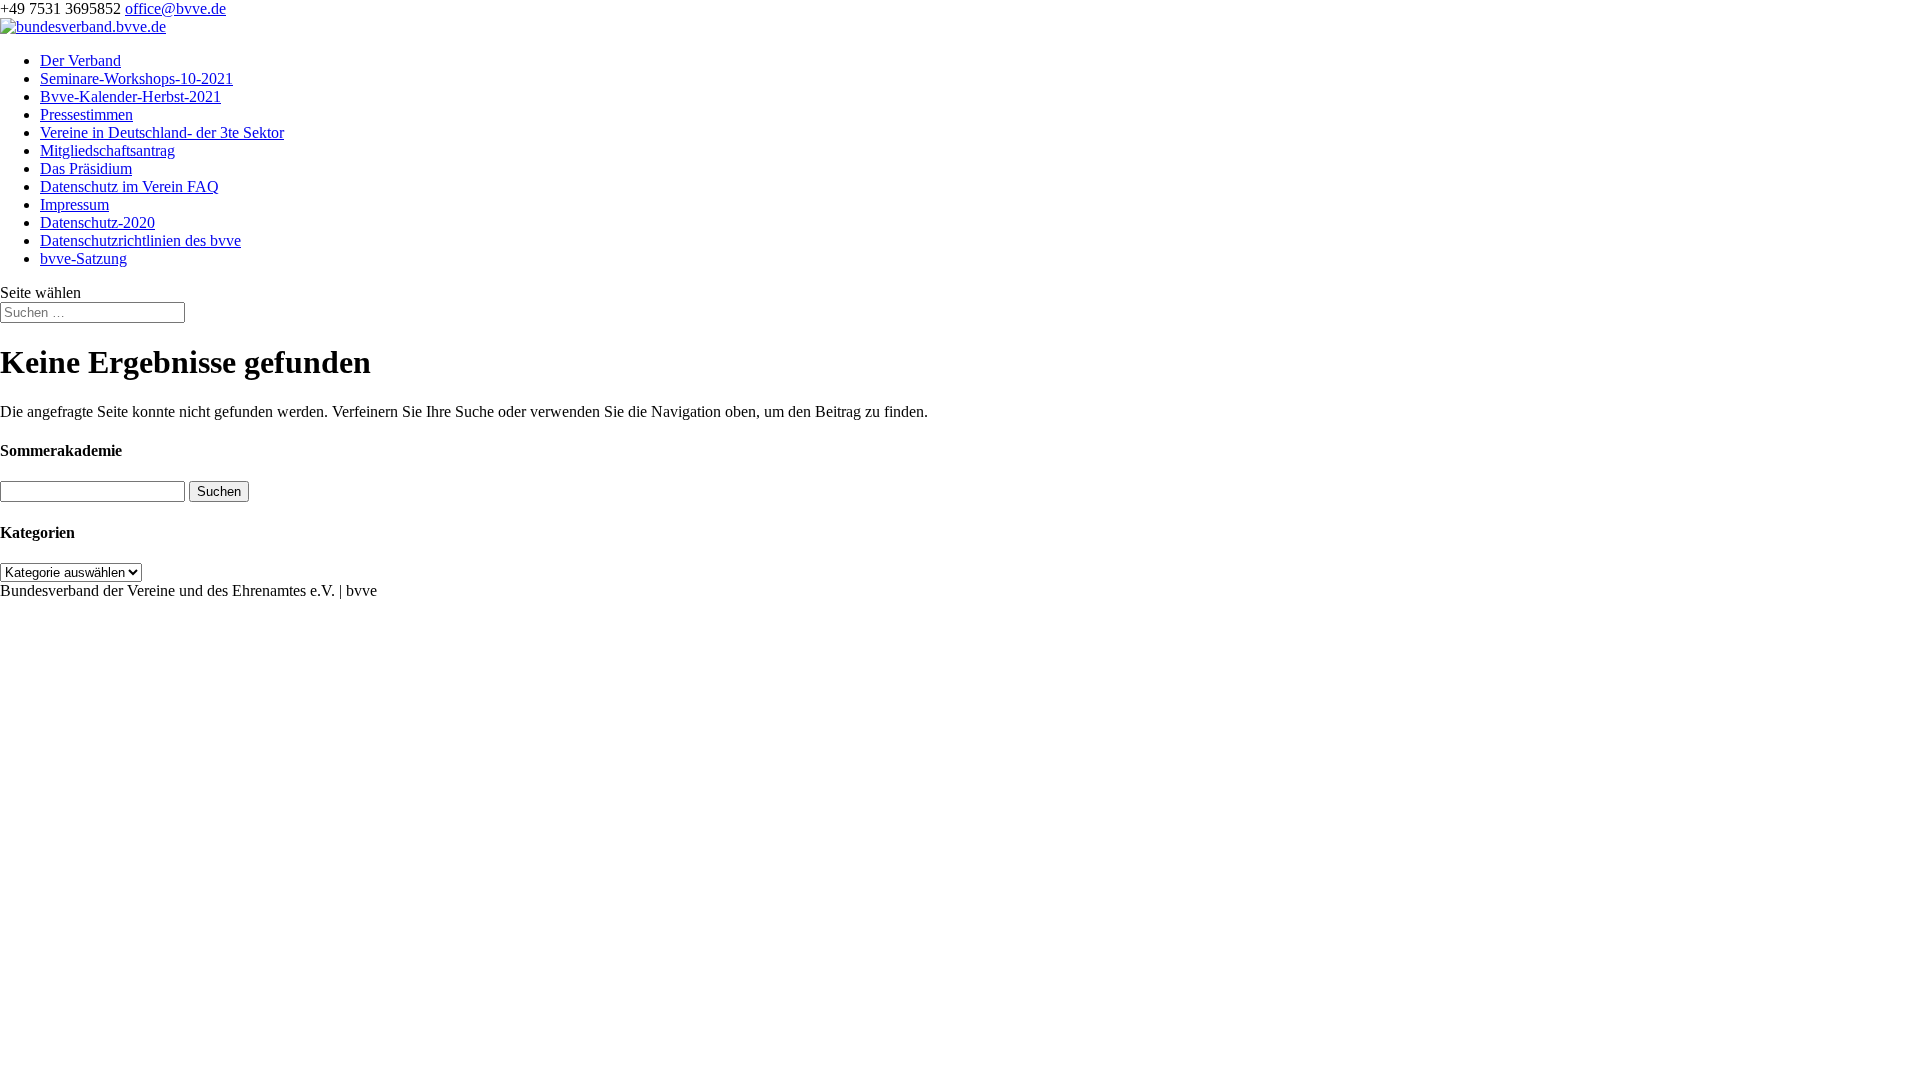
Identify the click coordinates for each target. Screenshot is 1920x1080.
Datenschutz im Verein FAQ (129, 186)
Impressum (74, 204)
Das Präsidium (86, 168)
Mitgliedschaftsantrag (107, 150)
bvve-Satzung (83, 258)
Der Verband (80, 60)
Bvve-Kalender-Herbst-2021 (130, 96)
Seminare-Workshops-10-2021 (136, 78)
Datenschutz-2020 (97, 222)
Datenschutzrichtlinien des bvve (140, 240)
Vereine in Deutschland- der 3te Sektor (162, 132)
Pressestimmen (86, 114)
